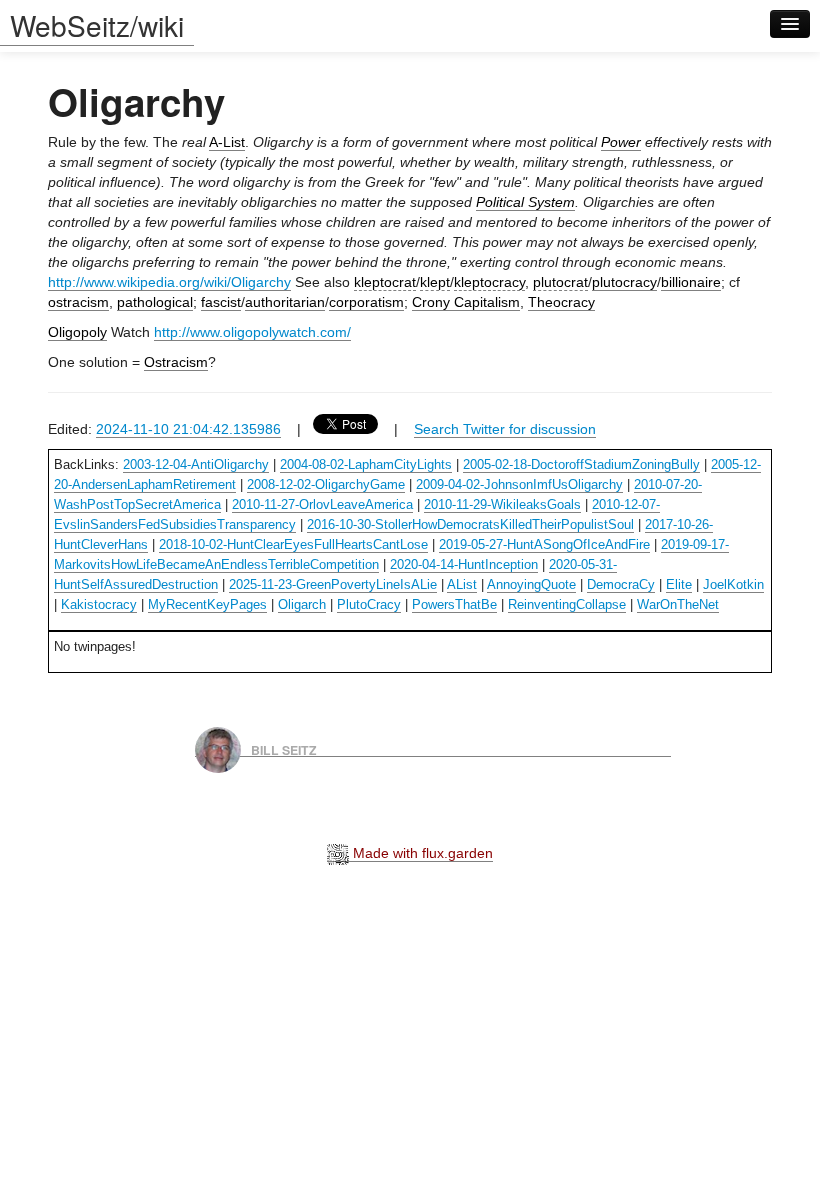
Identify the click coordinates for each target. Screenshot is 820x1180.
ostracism (78, 302)
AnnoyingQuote (531, 584)
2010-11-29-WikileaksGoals (502, 504)
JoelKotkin (733, 584)
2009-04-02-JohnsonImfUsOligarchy (519, 484)
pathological (155, 302)
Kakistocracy (99, 604)
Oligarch (302, 604)
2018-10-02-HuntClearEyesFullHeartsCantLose (293, 544)
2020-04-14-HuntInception (464, 564)
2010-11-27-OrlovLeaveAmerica (322, 504)
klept (435, 282)
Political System (525, 202)
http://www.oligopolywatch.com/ (252, 332)
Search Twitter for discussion (505, 429)
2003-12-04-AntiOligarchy (196, 464)
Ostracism (176, 362)
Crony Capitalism (466, 302)
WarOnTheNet (678, 604)
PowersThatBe (454, 604)
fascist (221, 302)
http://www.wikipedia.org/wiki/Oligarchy (169, 282)
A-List (227, 142)
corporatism (366, 302)
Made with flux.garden (421, 853)
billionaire (691, 282)
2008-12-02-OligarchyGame (326, 484)
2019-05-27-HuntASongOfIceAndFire (544, 544)
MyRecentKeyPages (207, 604)
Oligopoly (77, 332)
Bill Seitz (284, 749)
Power (621, 142)
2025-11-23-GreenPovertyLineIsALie (333, 584)
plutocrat (560, 282)
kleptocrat (385, 282)
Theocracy (561, 302)
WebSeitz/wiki (97, 25)
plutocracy (624, 282)
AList (462, 584)
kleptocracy (489, 282)
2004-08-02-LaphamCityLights (366, 464)
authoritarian (285, 302)
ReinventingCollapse (567, 604)
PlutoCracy (369, 604)
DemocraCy (621, 584)
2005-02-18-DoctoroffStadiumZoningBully (581, 464)
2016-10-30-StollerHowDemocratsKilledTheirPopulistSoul (470, 524)
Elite (679, 584)
